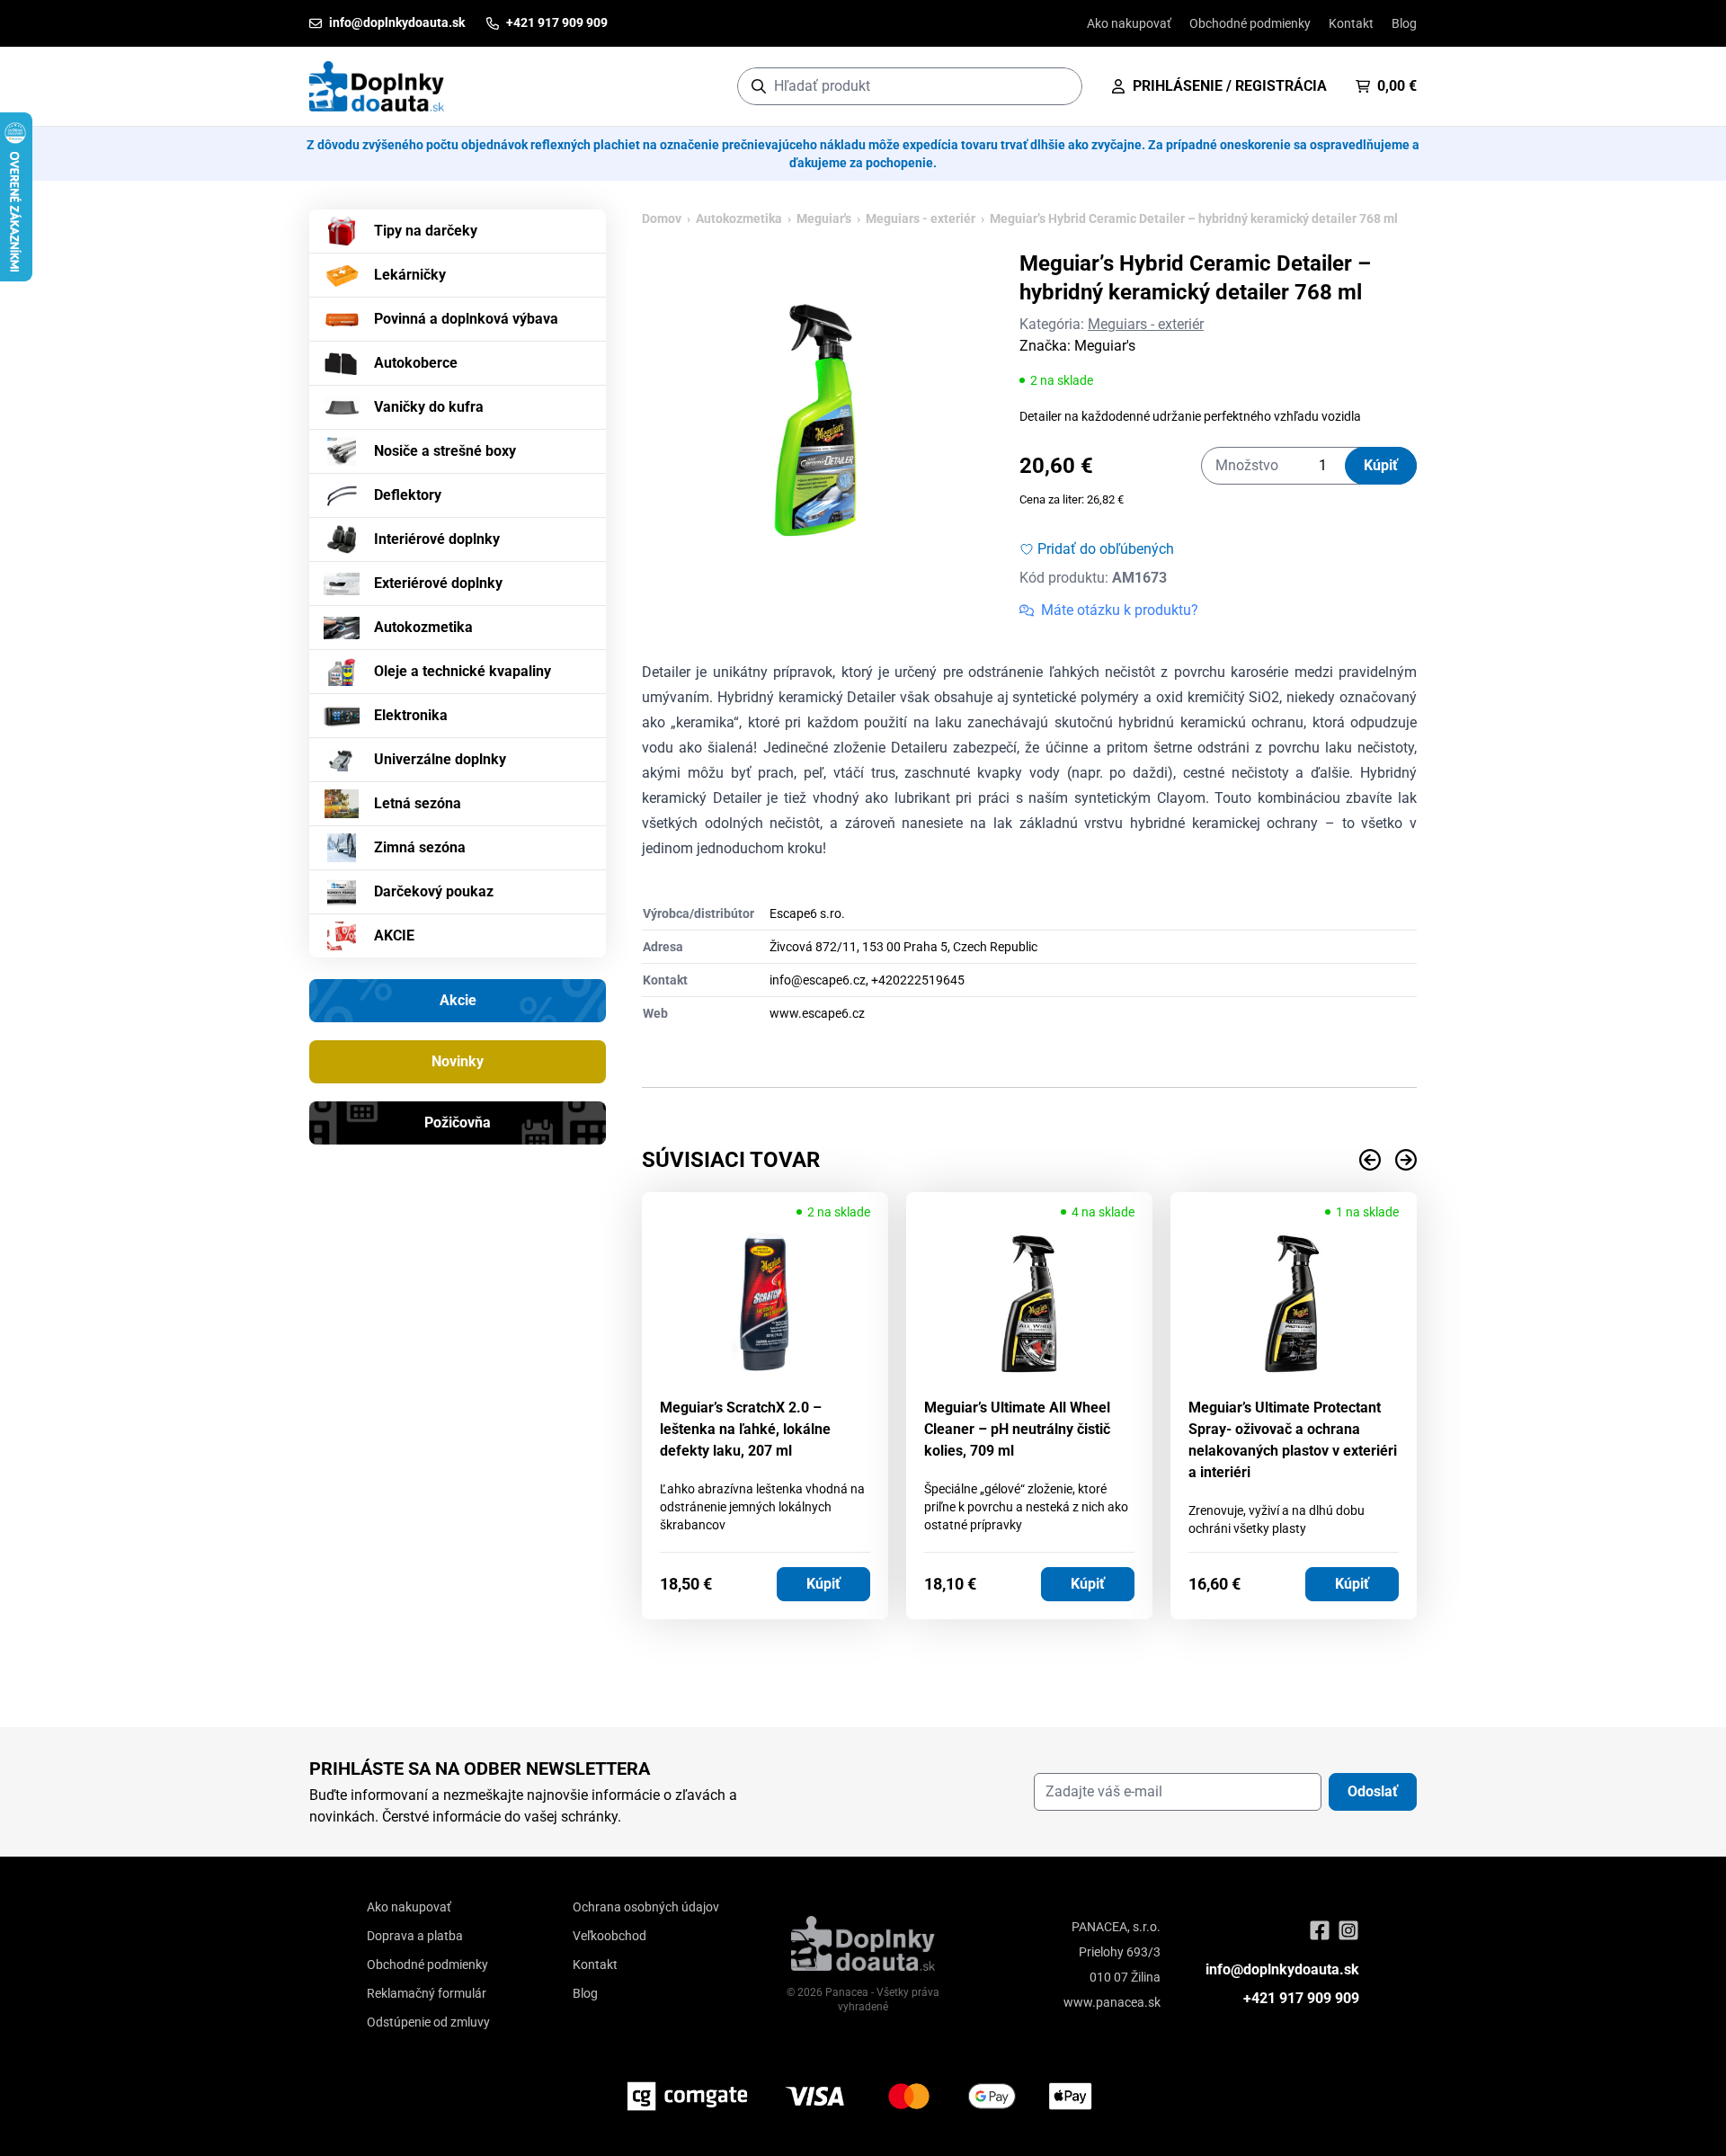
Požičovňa (458, 1123)
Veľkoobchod (609, 1936)
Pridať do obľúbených (1106, 549)
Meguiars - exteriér (921, 218)
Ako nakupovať (1129, 23)
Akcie (458, 1000)
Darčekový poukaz (434, 891)
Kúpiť (1381, 465)
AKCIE (394, 935)
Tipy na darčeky (426, 231)
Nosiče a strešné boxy (445, 451)
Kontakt (1351, 23)
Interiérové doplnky (437, 539)
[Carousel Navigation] (1029, 1160)
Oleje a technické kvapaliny (463, 671)
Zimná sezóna (420, 847)
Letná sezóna (418, 803)
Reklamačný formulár (427, 1993)
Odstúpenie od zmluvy (428, 2022)
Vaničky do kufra (429, 407)
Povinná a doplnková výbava (466, 319)
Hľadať (1059, 86)
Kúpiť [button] (823, 1584)
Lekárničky (410, 275)
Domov (662, 218)
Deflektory (408, 495)
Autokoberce (416, 363)
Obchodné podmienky (1250, 23)
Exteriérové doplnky (438, 583)
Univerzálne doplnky (440, 759)
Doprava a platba (415, 1936)
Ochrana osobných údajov (646, 1907)
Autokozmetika (423, 627)
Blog (1404, 23)
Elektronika (411, 715)
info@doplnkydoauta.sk (1282, 1969)
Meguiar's (824, 218)
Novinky (458, 1061)
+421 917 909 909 (1301, 1998)
